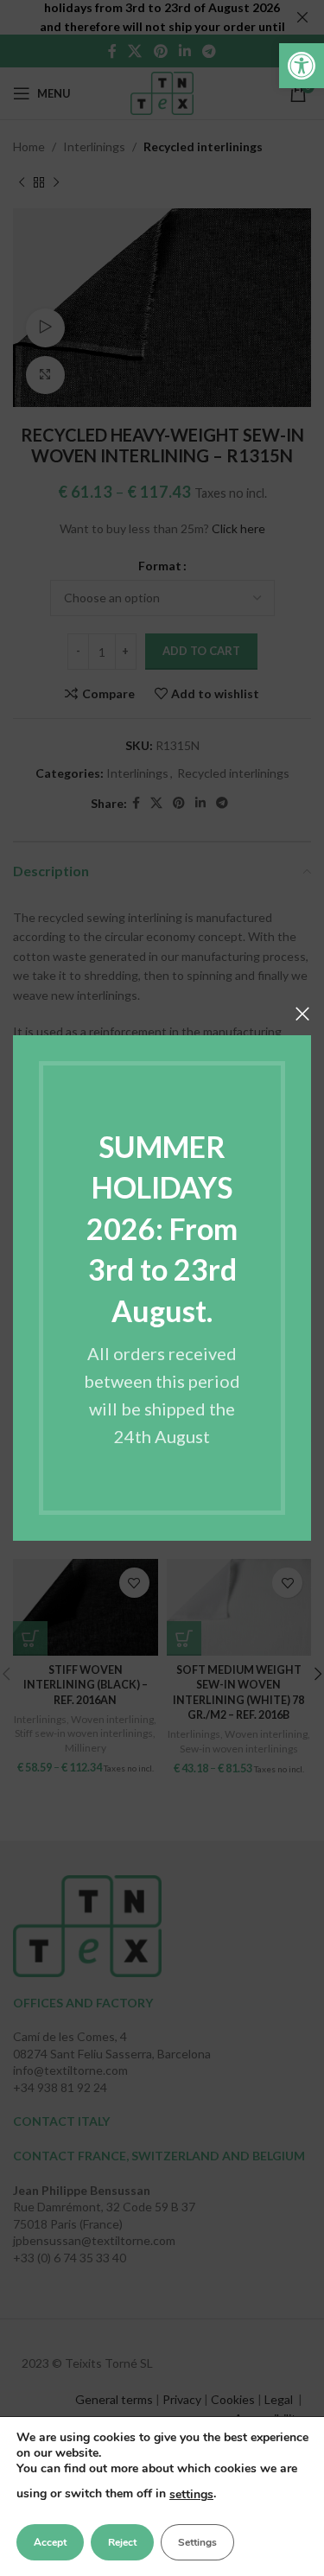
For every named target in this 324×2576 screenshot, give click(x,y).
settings (191, 2494)
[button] (302, 66)
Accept (50, 2542)
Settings (197, 2542)
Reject (122, 2542)
